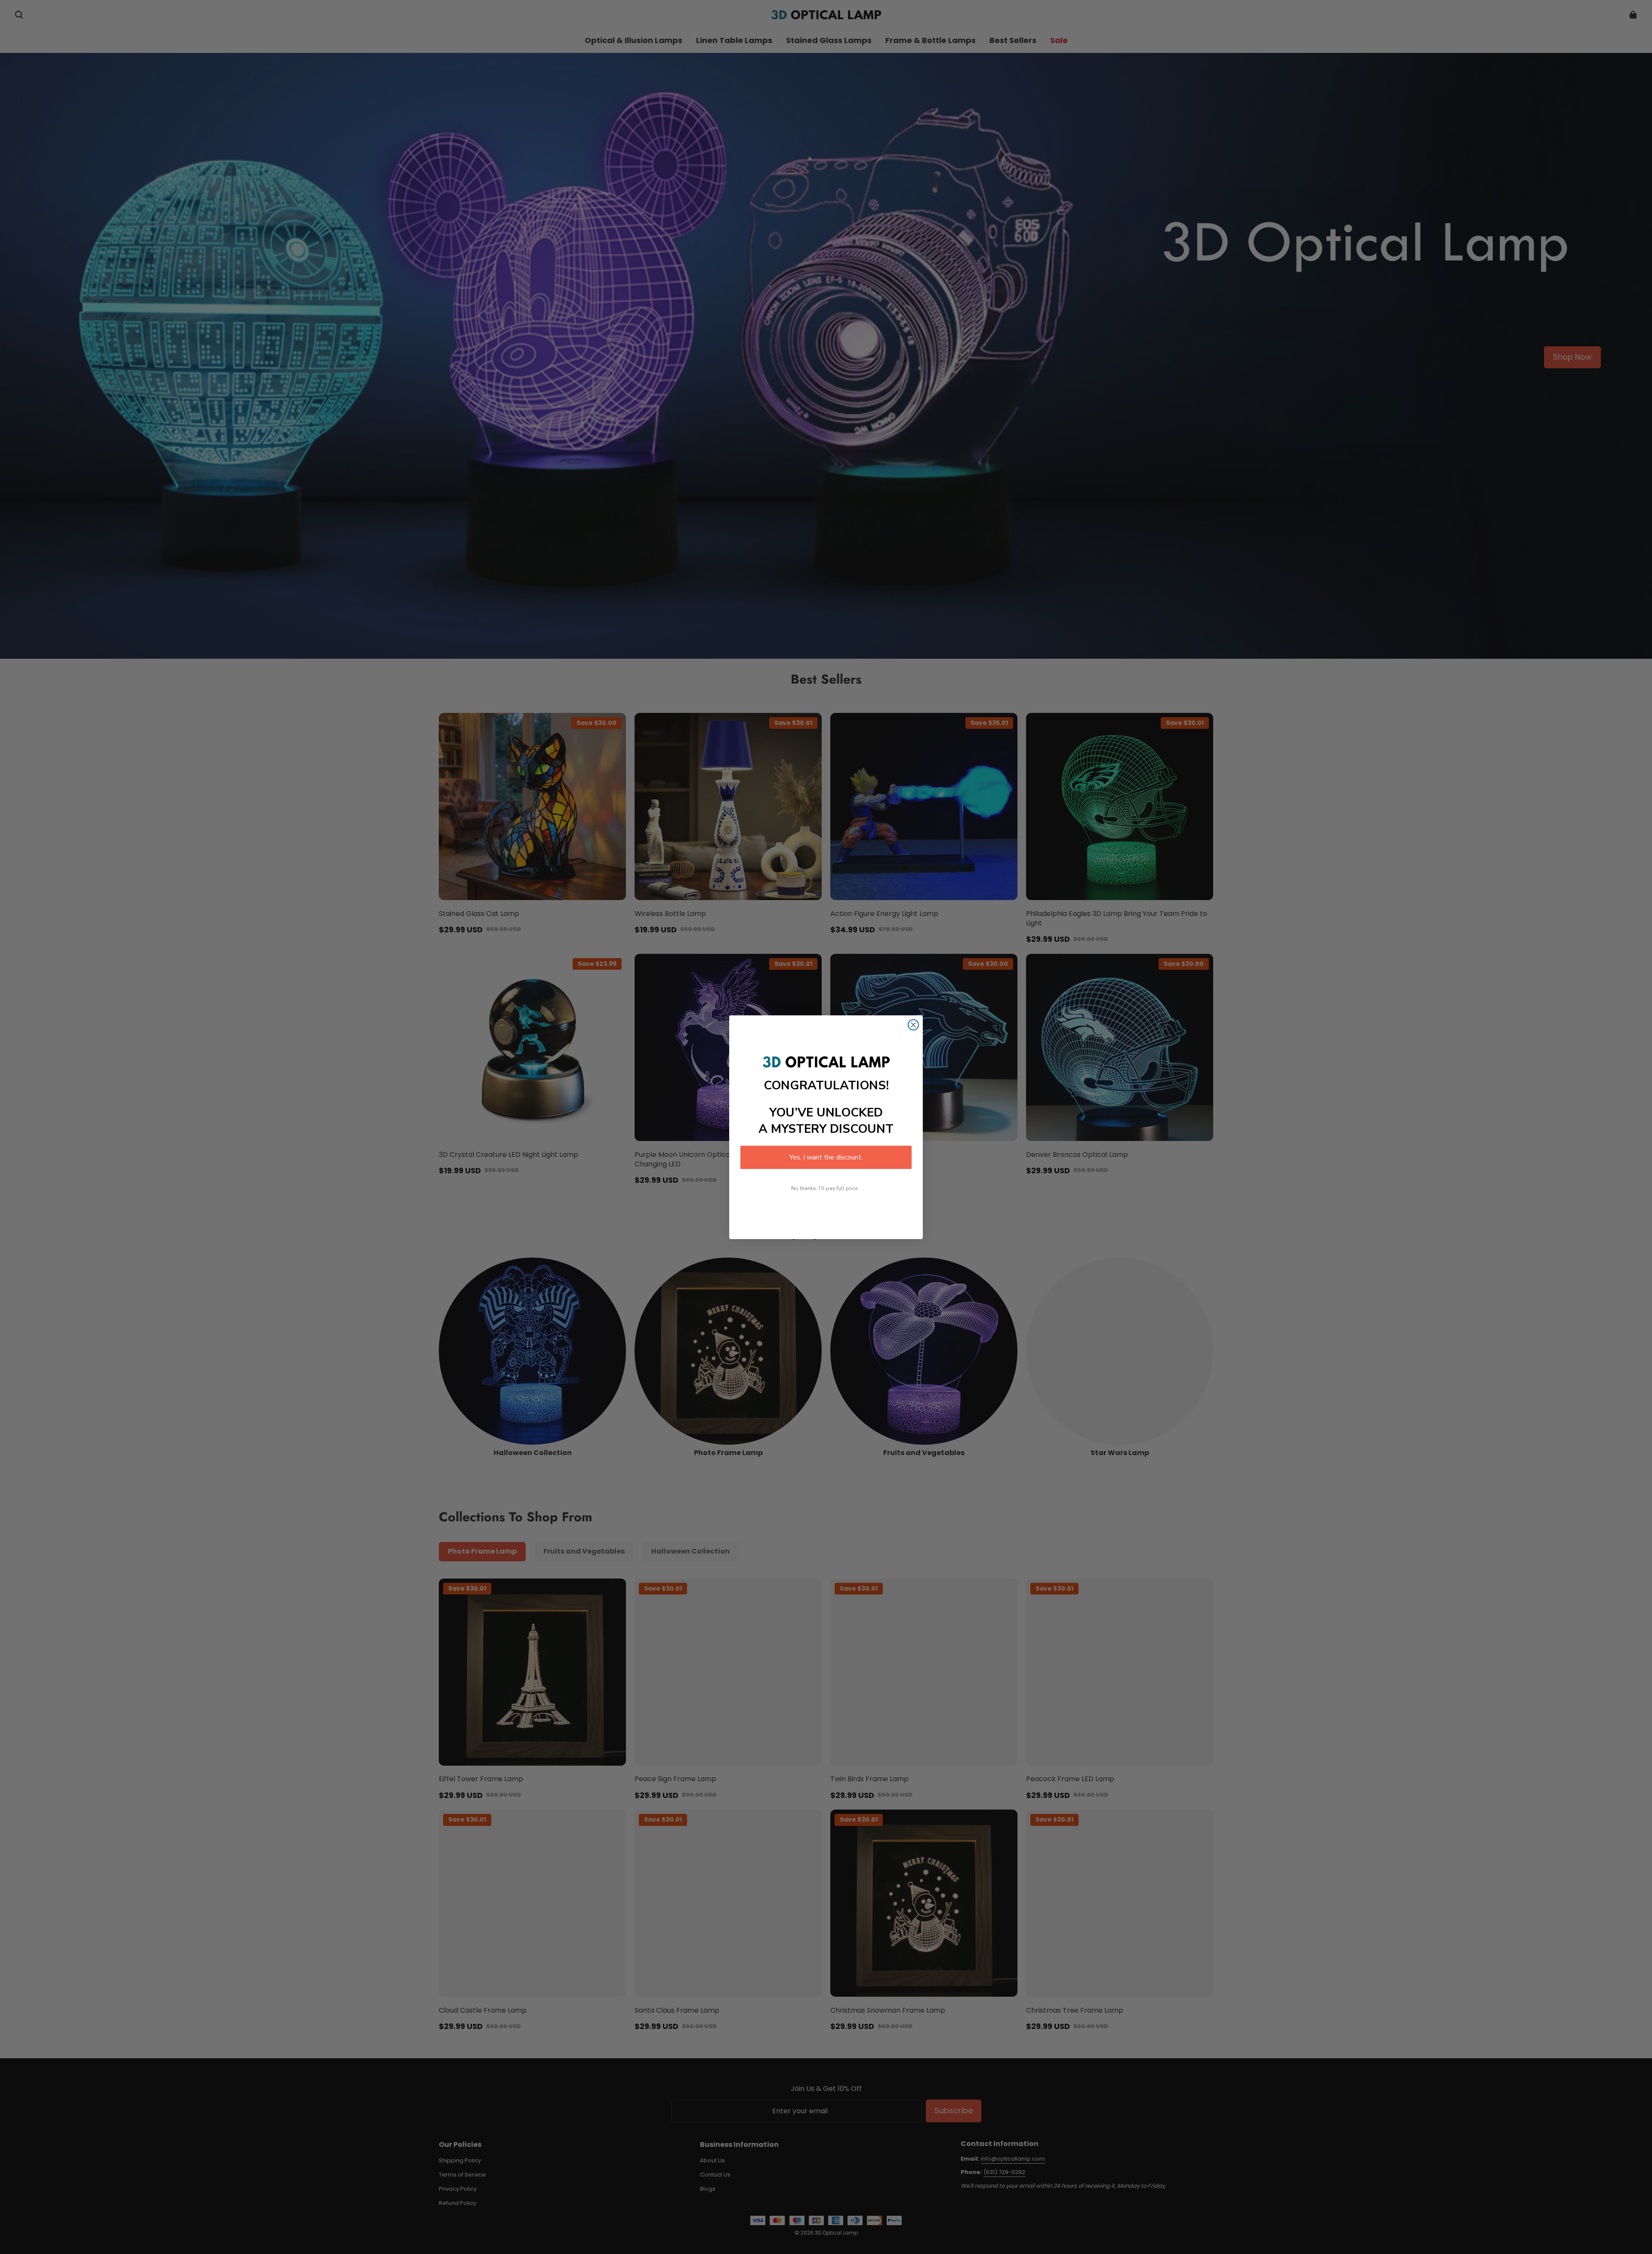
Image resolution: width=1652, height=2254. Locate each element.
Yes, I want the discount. (826, 1157)
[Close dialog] (913, 1025)
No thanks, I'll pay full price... (826, 1188)
